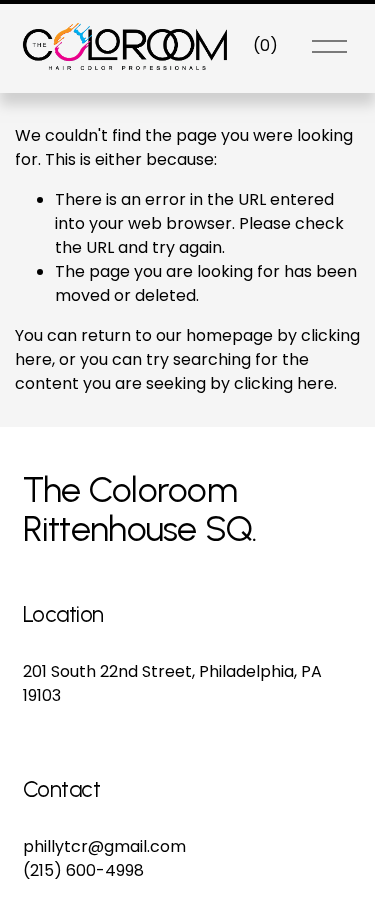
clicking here (284, 383)
